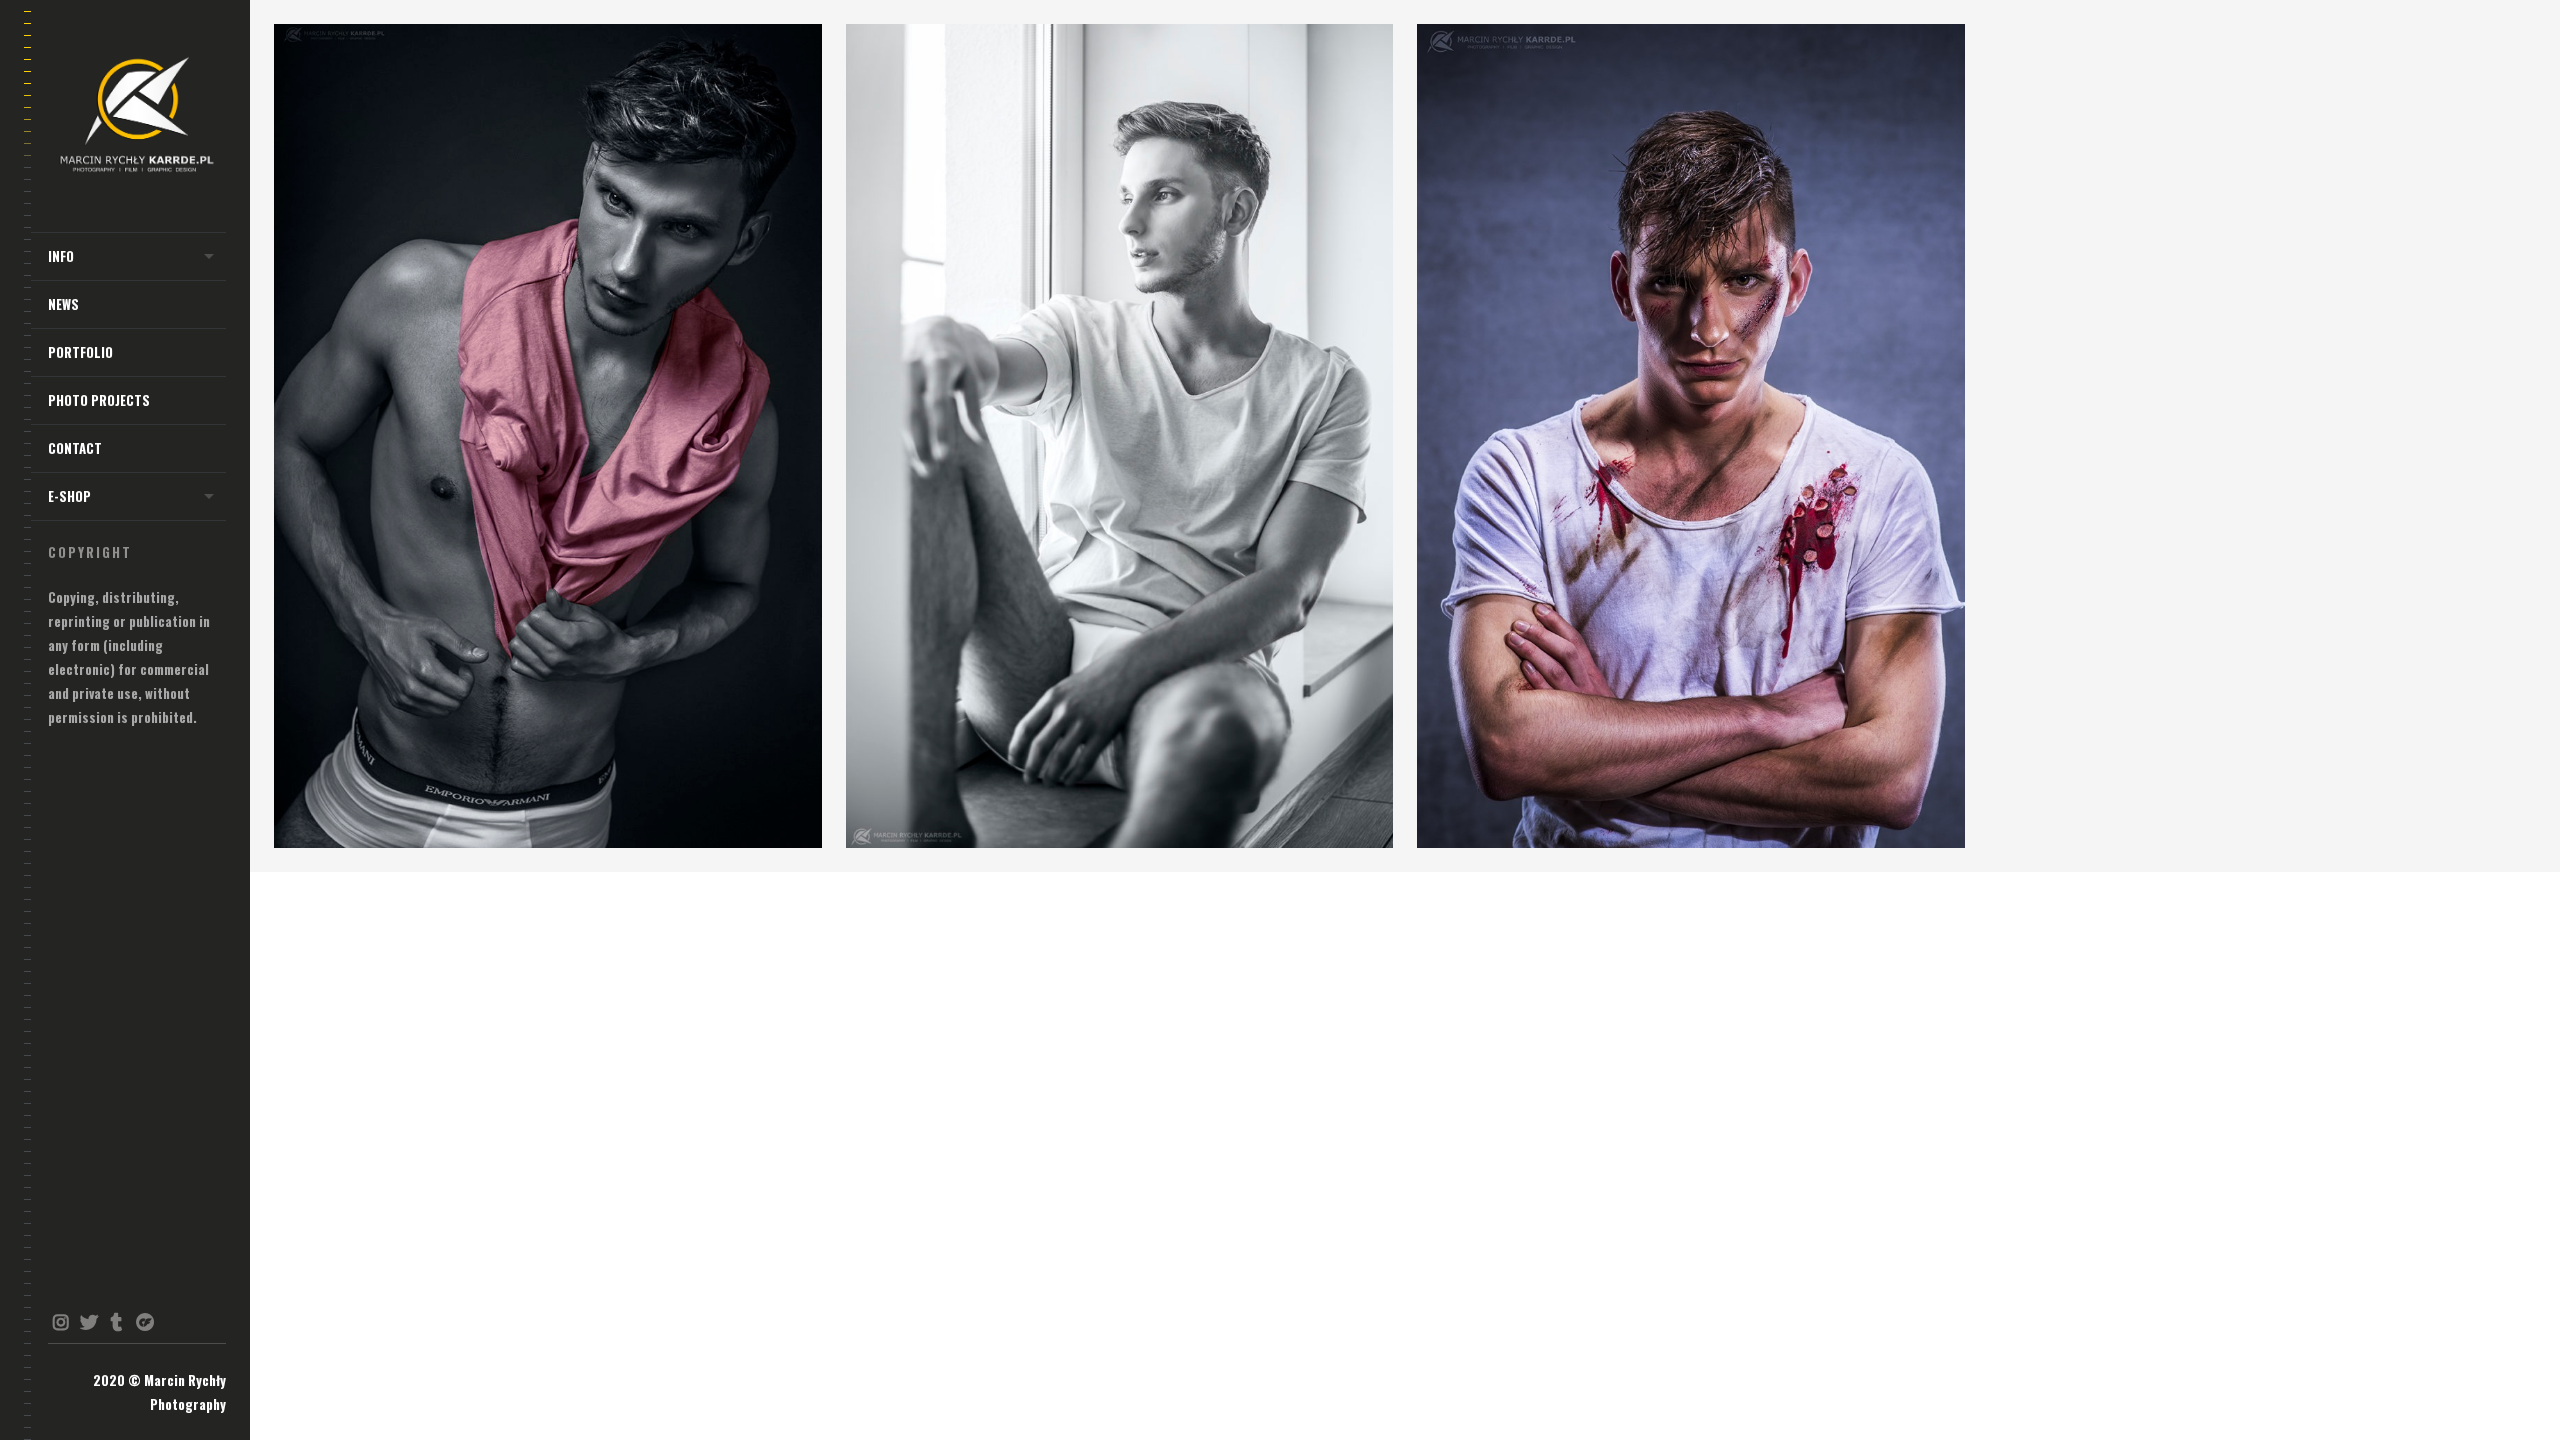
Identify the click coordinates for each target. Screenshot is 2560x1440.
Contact (75, 448)
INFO (61, 256)
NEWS (63, 304)
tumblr (116, 1322)
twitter (88, 1322)
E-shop (69, 496)
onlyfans (144, 1322)
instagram (60, 1322)
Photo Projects (99, 400)
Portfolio (80, 352)
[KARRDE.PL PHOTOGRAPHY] (137, 116)
